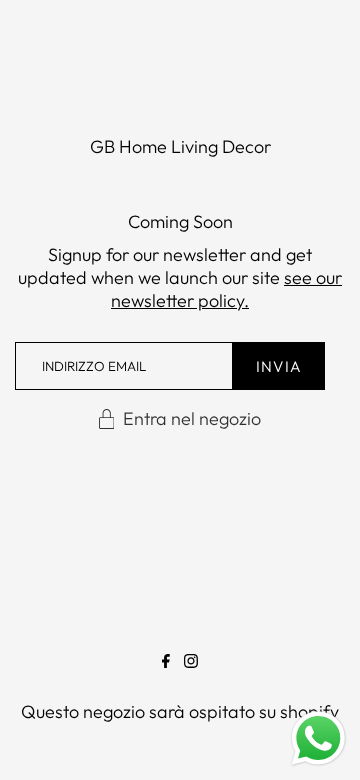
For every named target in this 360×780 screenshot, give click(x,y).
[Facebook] (166, 665)
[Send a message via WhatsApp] (318, 738)
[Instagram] (191, 665)
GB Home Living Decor (180, 146)
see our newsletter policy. (226, 289)
